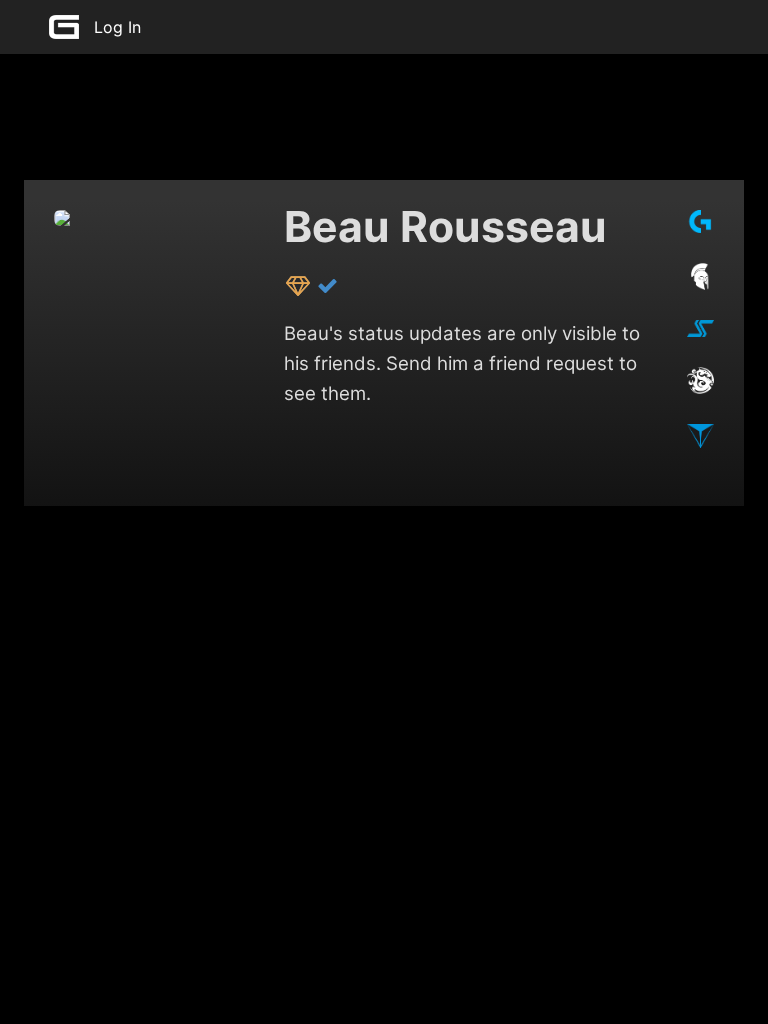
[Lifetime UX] (299, 284)
